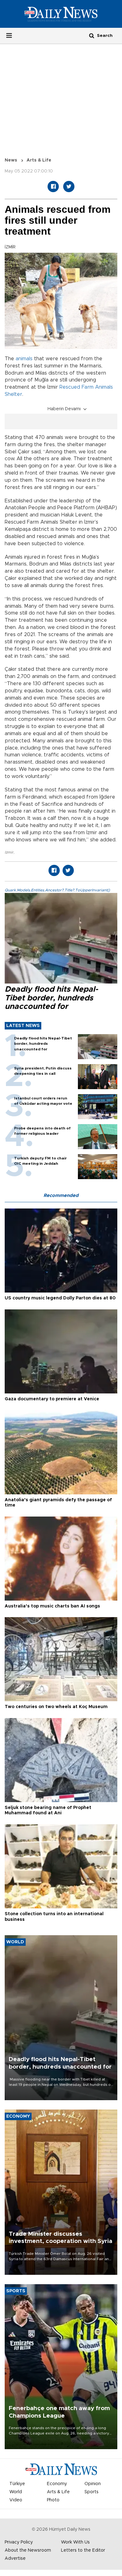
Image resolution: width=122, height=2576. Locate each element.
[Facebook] (53, 187)
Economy (57, 2484)
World (16, 2492)
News (11, 160)
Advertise (15, 2559)
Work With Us (75, 2542)
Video (16, 2500)
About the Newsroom (28, 2550)
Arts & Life (39, 160)
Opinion (93, 2484)
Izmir (9, 852)
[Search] (92, 35)
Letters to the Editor (83, 2550)
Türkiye (17, 2484)
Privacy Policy (19, 2542)
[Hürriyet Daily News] (61, 14)
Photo (53, 2500)
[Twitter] (69, 187)
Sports (91, 2492)
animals (24, 359)
